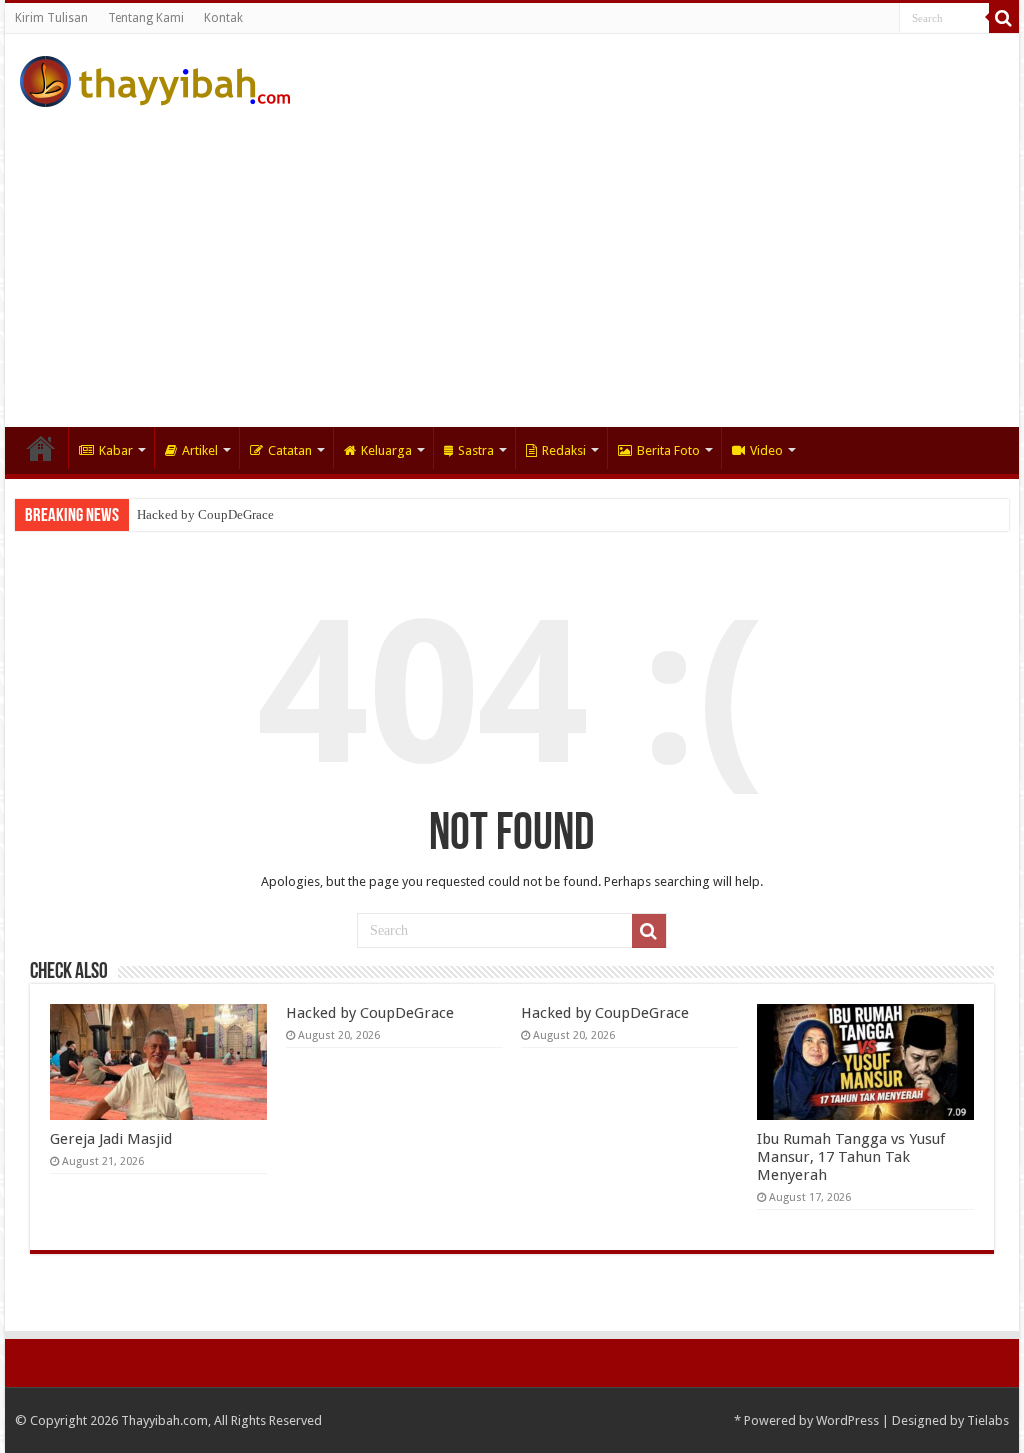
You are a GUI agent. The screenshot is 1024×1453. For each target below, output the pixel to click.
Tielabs (988, 1420)
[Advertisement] (512, 257)
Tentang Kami (146, 18)
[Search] (1004, 18)
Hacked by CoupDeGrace (205, 514)
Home (41, 448)
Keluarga (386, 450)
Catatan (290, 450)
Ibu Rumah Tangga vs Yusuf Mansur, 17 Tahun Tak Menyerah (851, 1157)
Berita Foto (668, 450)
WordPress (847, 1420)
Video (766, 450)
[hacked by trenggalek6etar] (155, 78)
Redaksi (564, 450)
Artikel (200, 450)
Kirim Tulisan (51, 18)
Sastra (476, 450)
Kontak (223, 18)
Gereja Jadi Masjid (111, 1139)
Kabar (116, 450)
